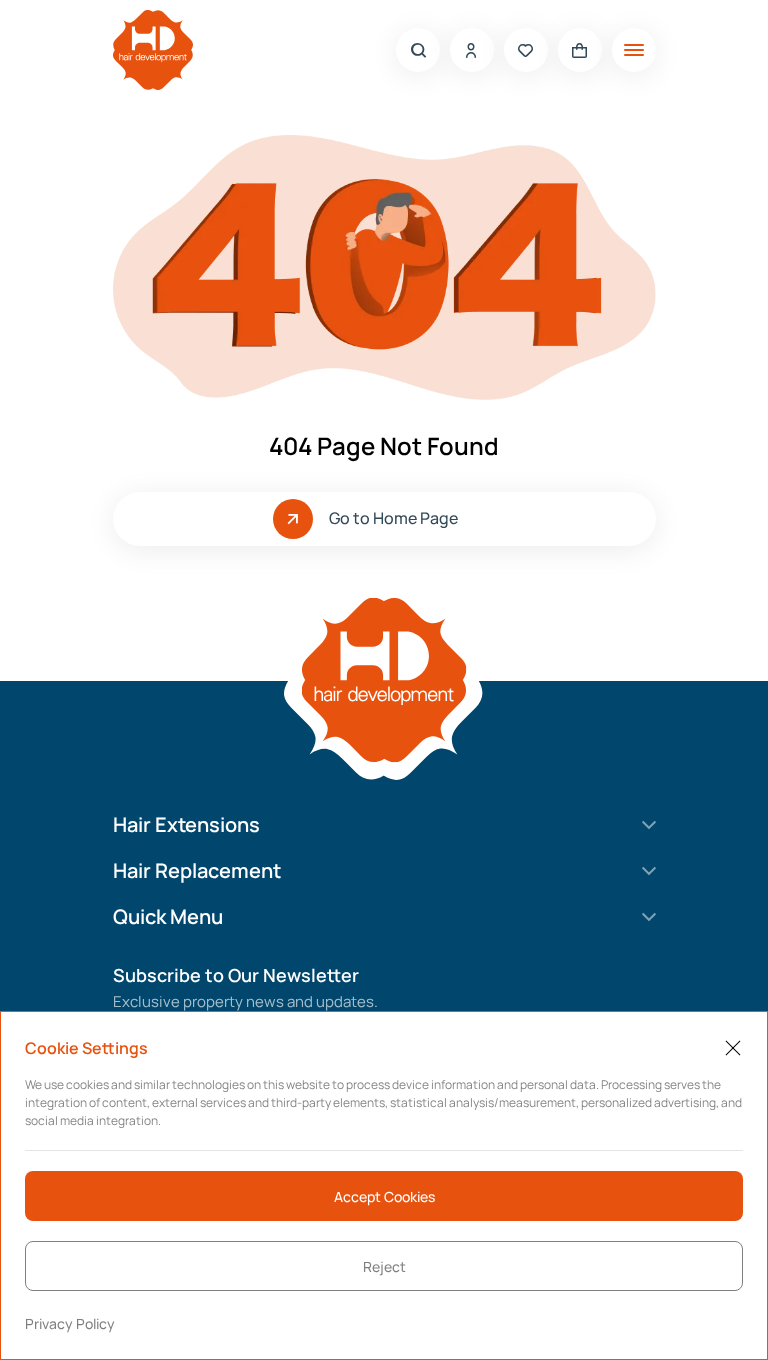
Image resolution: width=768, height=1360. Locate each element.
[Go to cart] (580, 50)
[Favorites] (526, 50)
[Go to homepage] (153, 50)
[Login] (472, 50)
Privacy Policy (70, 1323)
